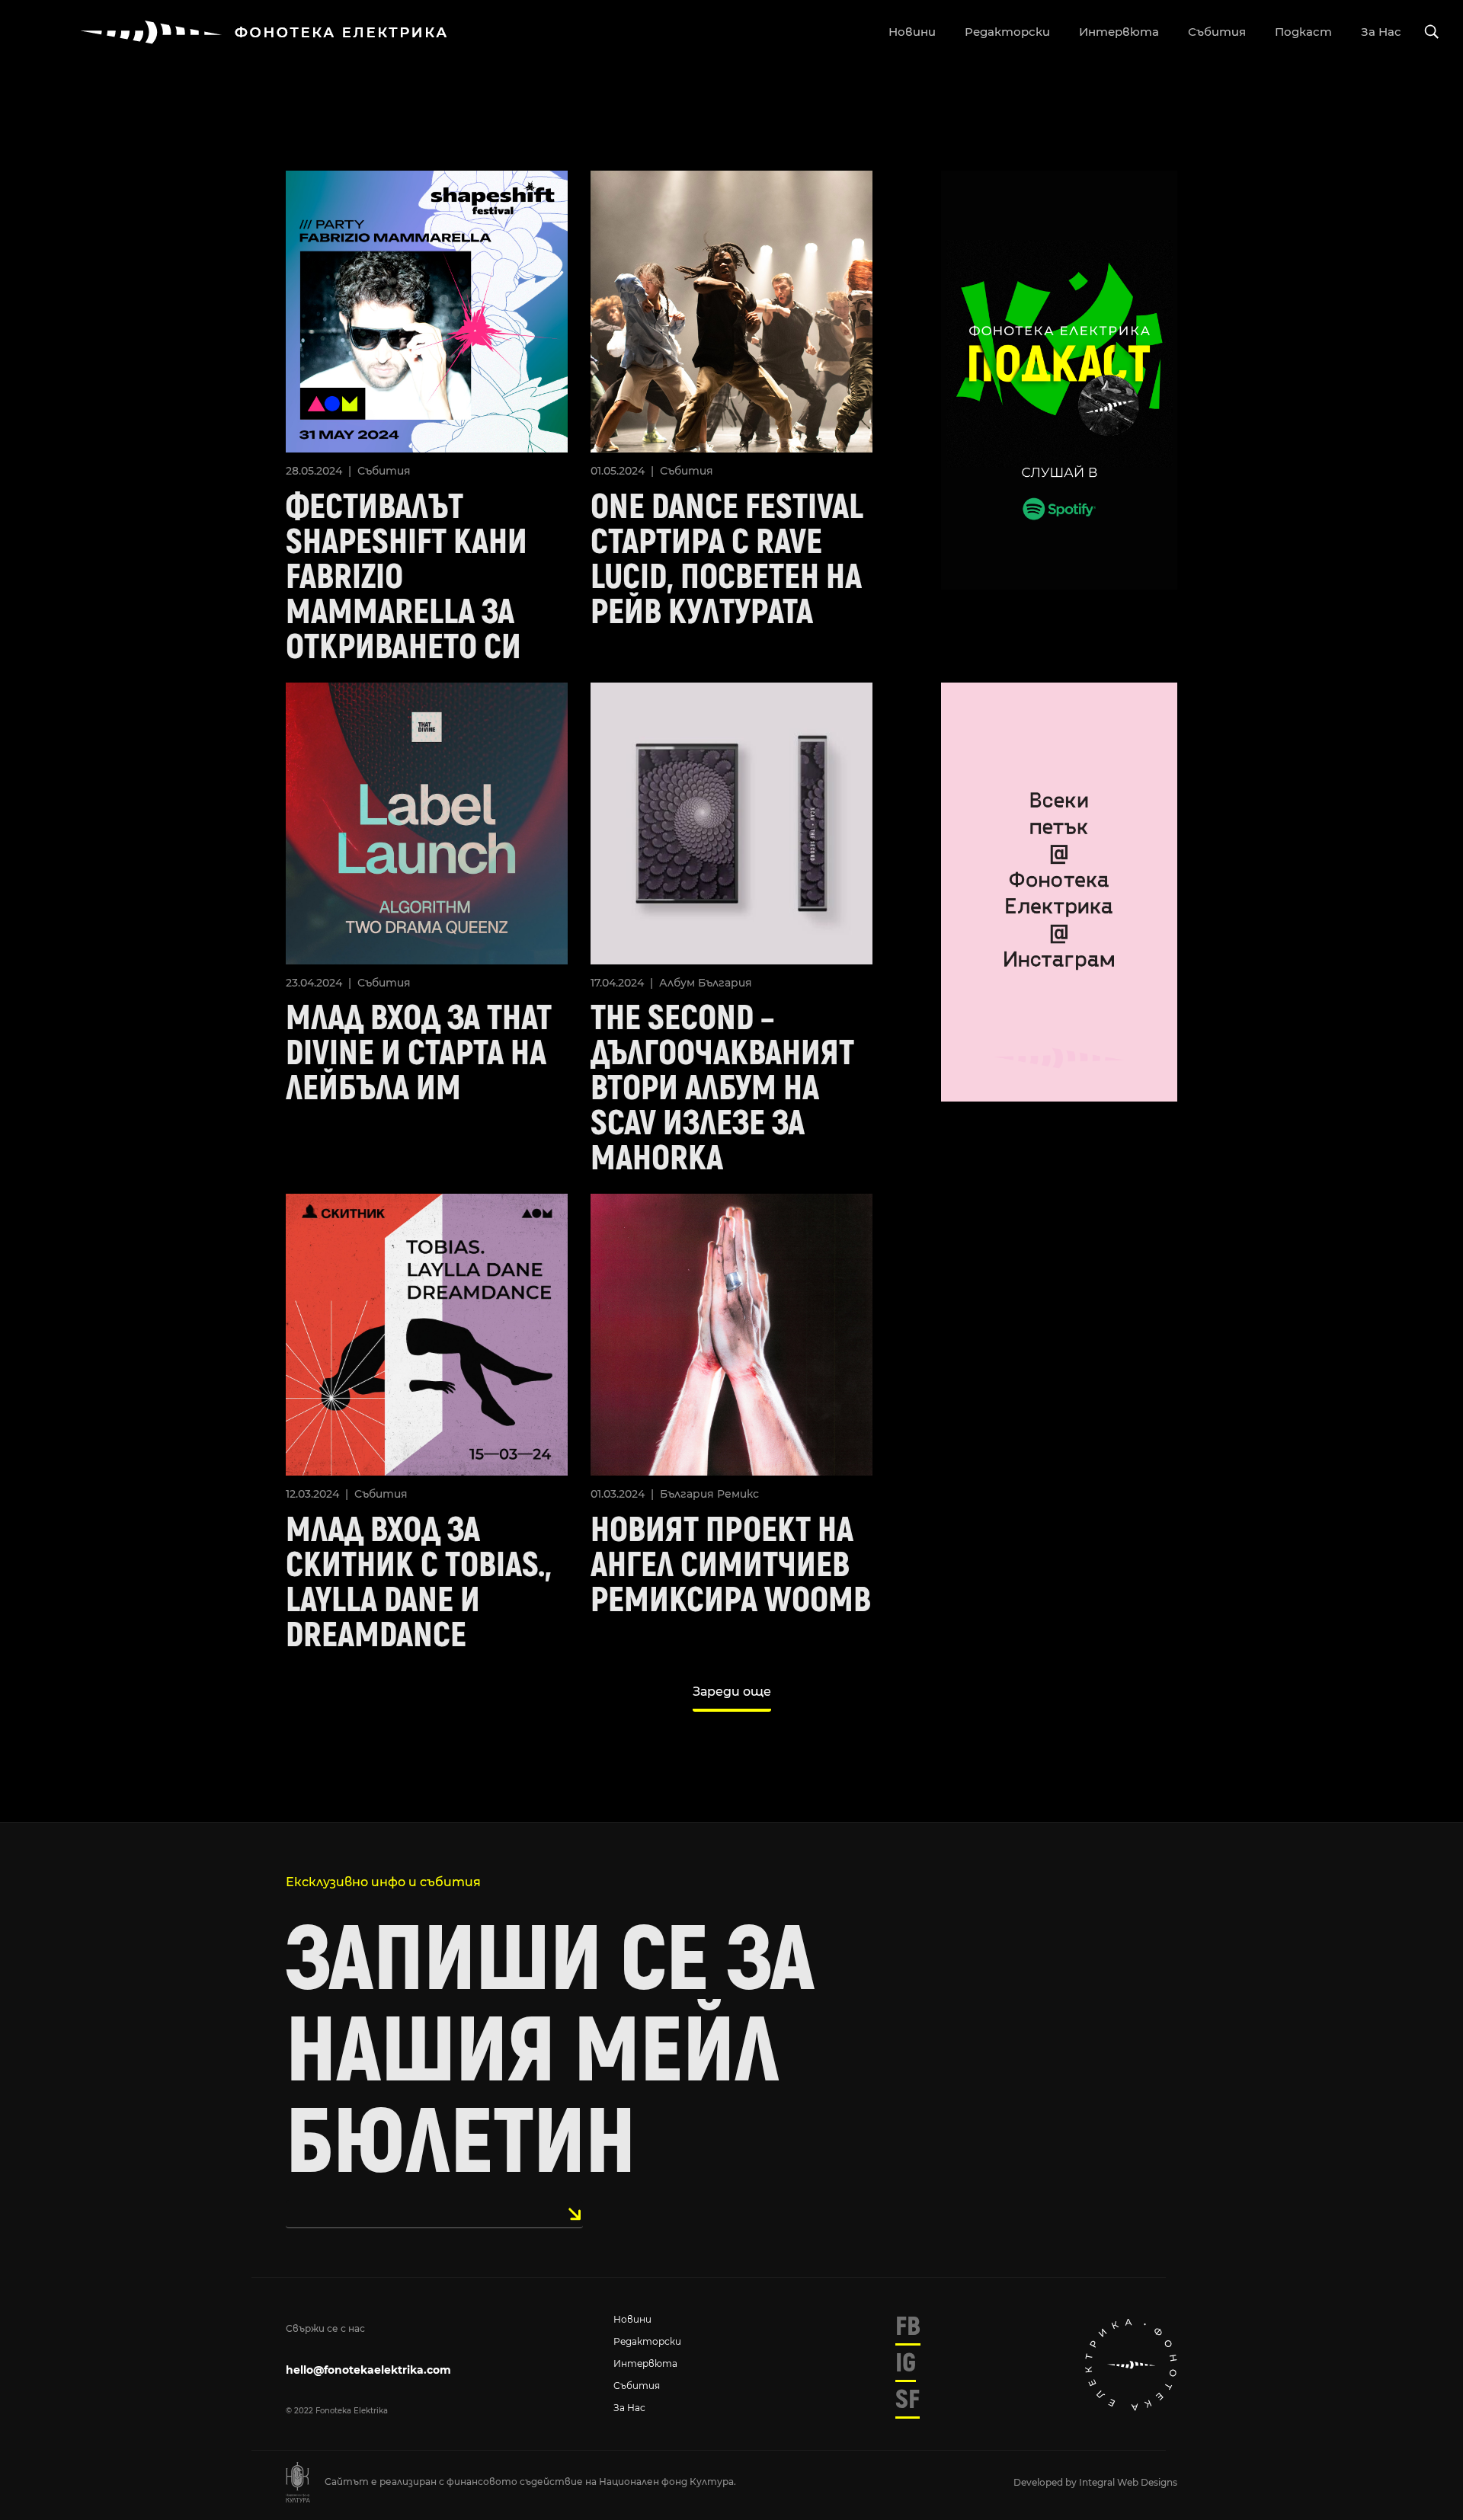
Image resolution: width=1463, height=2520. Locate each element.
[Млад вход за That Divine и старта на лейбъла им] (427, 822)
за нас (1381, 32)
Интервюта (645, 2363)
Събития (384, 471)
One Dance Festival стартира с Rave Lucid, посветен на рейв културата (727, 560)
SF (908, 2400)
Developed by (1046, 2482)
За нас (629, 2408)
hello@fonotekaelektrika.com (368, 2370)
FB (908, 2327)
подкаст (1303, 32)
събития (1217, 32)
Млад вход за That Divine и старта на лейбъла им (419, 1054)
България (725, 983)
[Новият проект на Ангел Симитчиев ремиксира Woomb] (731, 1334)
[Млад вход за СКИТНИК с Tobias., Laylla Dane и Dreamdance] (427, 1334)
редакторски (1007, 32)
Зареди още (732, 1692)
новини (912, 32)
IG (906, 2363)
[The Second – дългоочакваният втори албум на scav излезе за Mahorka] (731, 822)
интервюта (1119, 32)
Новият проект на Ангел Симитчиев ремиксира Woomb (731, 1565)
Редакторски (647, 2341)
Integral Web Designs (1128, 2482)
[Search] (1432, 32)
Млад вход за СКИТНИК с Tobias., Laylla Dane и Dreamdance (419, 1583)
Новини (632, 2319)
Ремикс (738, 1494)
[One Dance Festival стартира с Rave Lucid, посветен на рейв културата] (731, 310)
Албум (677, 983)
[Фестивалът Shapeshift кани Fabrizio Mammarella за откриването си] (427, 310)
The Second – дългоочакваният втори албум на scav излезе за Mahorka (722, 1089)
